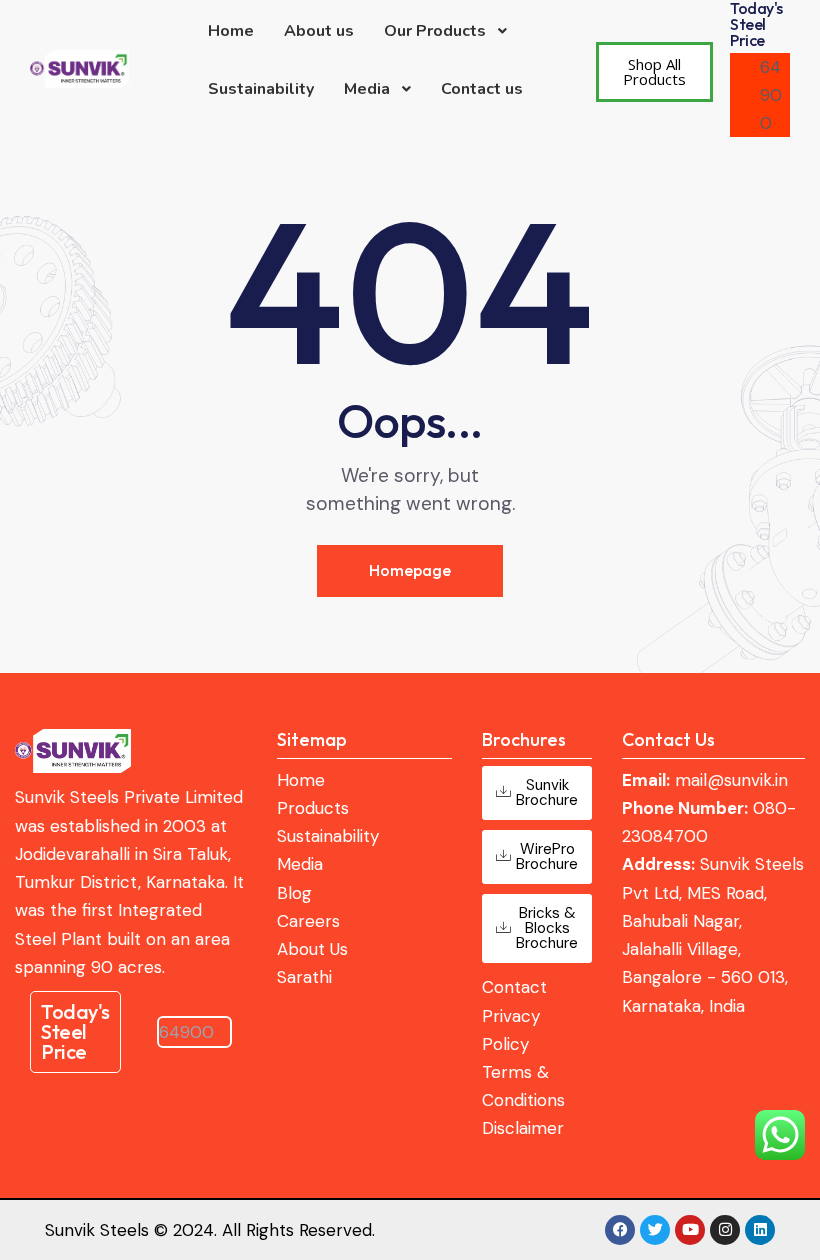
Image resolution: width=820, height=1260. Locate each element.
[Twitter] (655, 1230)
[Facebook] (620, 1230)
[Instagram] (725, 1230)
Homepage (410, 570)
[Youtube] (690, 1230)
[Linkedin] (760, 1230)
